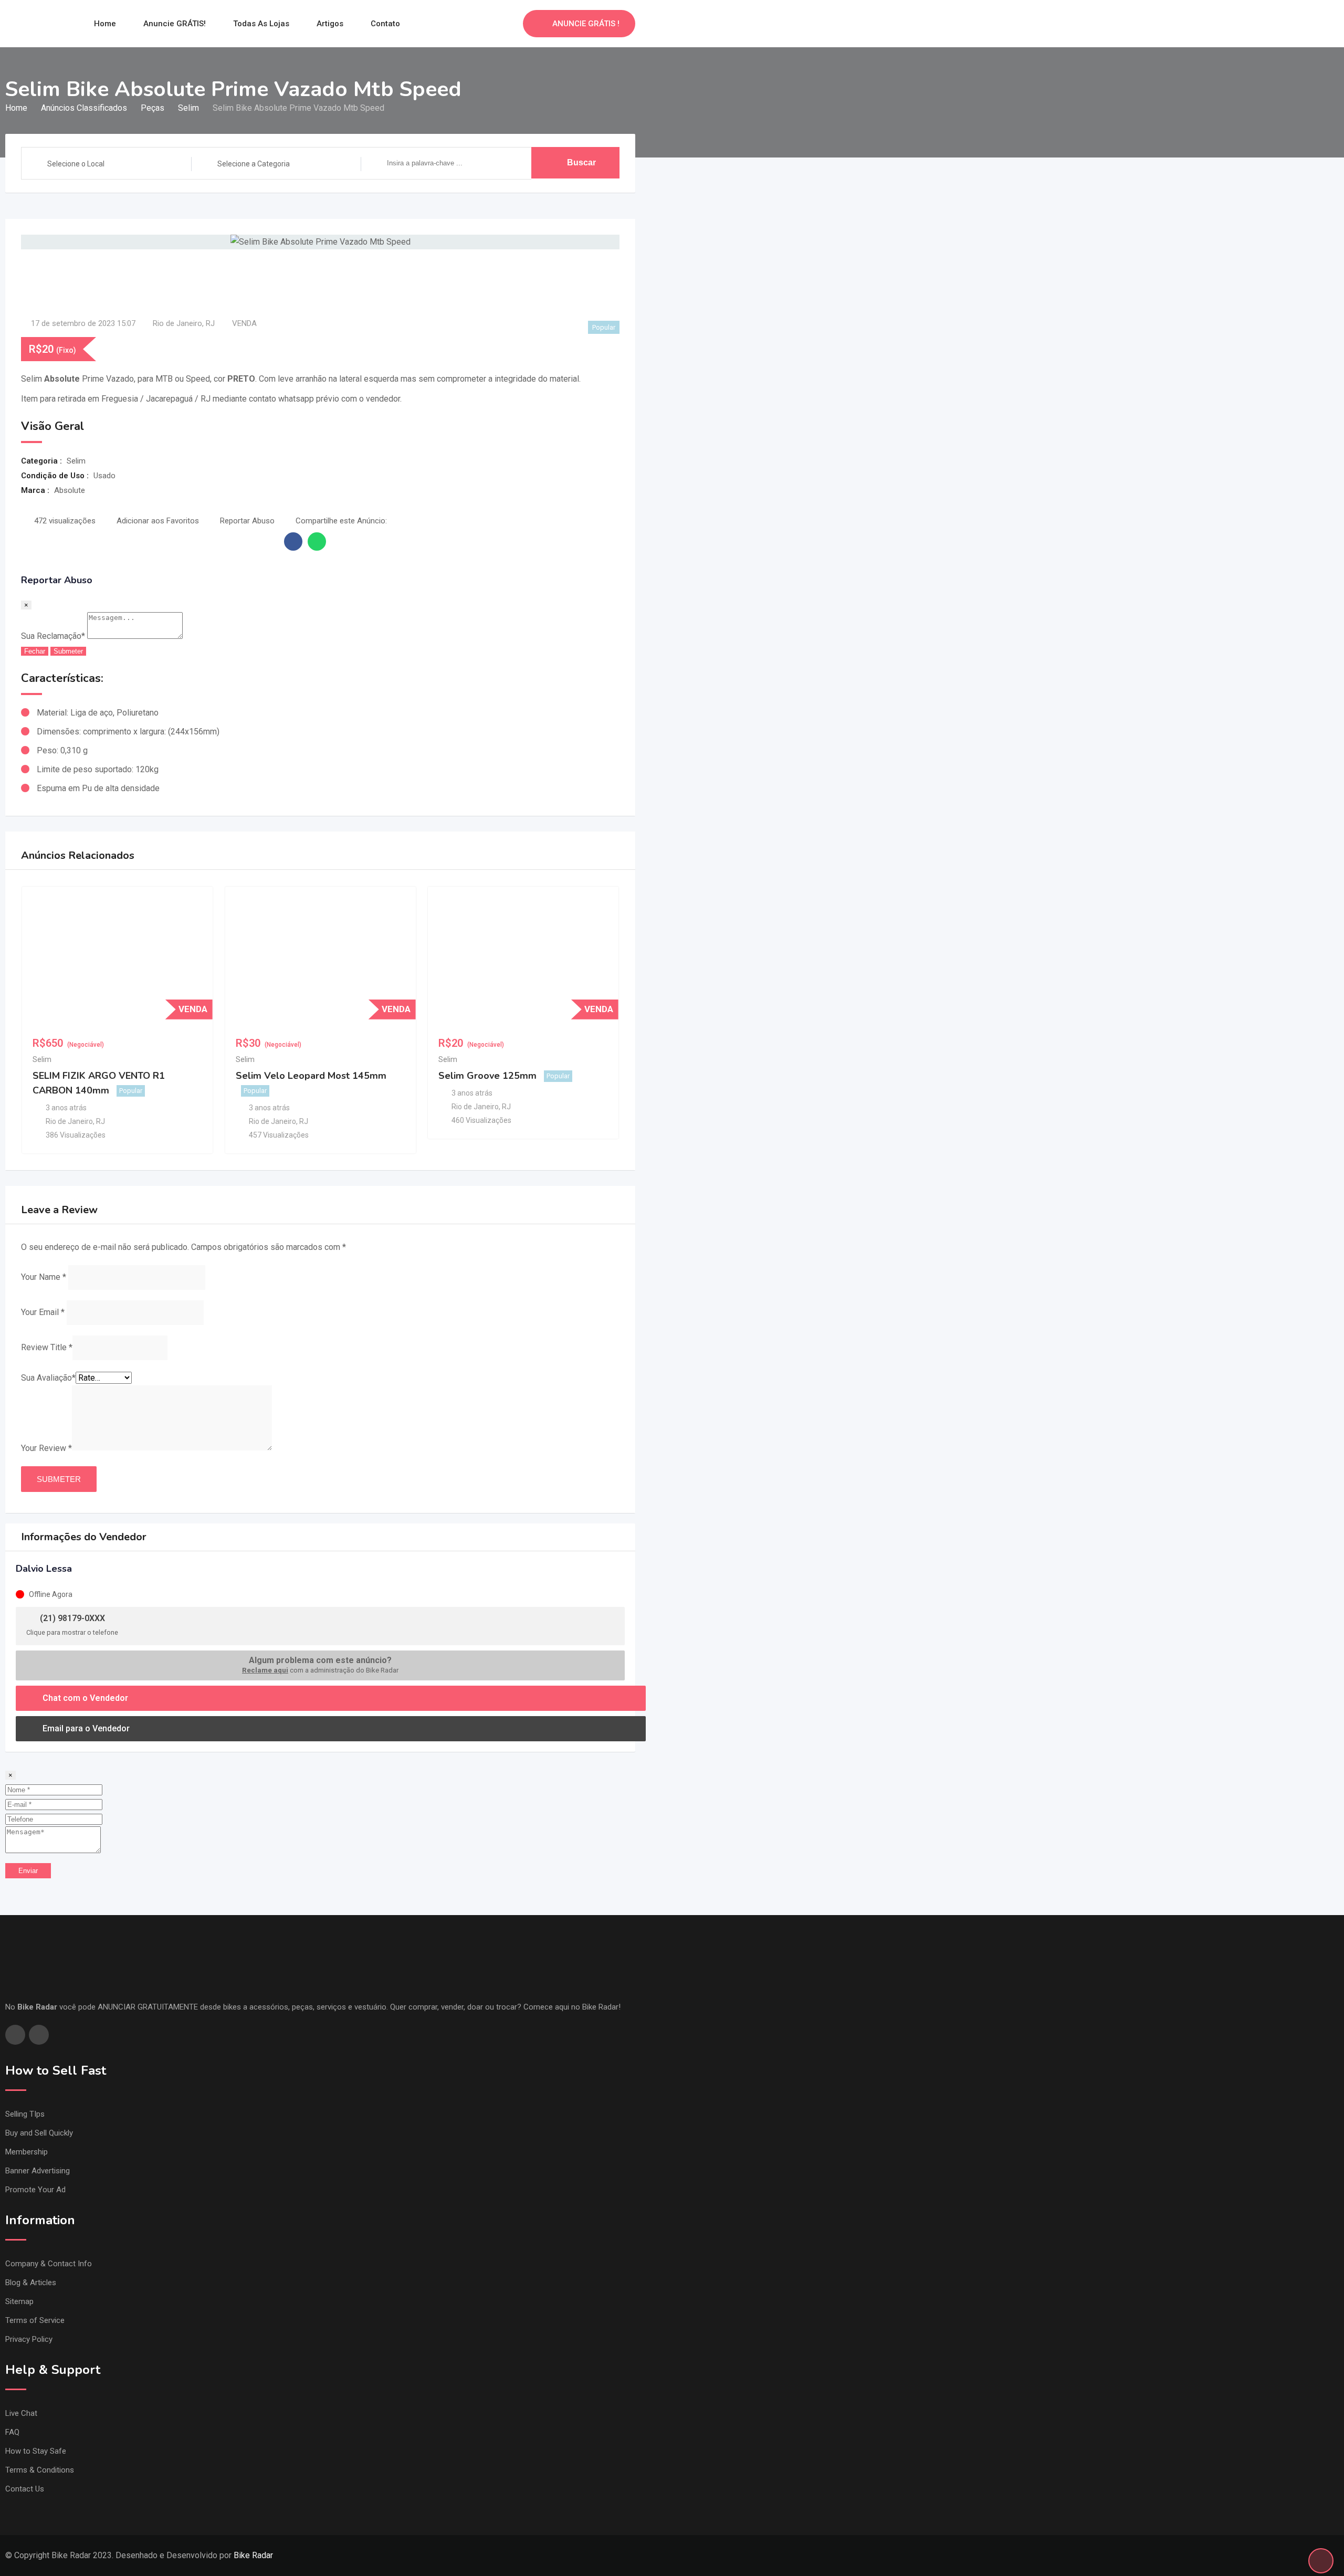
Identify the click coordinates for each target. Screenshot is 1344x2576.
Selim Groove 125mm (487, 1076)
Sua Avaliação (48, 1378)
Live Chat (21, 2413)
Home (105, 24)
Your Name (44, 1277)
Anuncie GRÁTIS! (175, 24)
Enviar (28, 1871)
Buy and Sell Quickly (39, 2133)
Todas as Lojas (261, 24)
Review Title (47, 1347)
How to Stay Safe (36, 2451)
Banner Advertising (38, 2171)
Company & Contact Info (49, 2264)
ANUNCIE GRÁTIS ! (586, 24)
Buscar (581, 162)
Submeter (68, 651)
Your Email (43, 1312)
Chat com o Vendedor (84, 1698)
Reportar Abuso (247, 521)
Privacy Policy (29, 2339)
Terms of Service (35, 2320)
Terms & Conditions (40, 2470)
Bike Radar (253, 2555)
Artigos (330, 24)
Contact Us (25, 2489)
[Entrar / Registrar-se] (510, 24)
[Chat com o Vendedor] (492, 24)
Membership (27, 2152)
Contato (385, 24)
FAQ (12, 2432)
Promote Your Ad (35, 2190)
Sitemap (19, 2301)
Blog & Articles (31, 2283)
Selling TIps (25, 2114)
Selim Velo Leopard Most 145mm (311, 1076)
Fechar (35, 651)
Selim (42, 1059)
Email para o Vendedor (85, 1728)
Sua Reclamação (53, 636)
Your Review (46, 1448)
